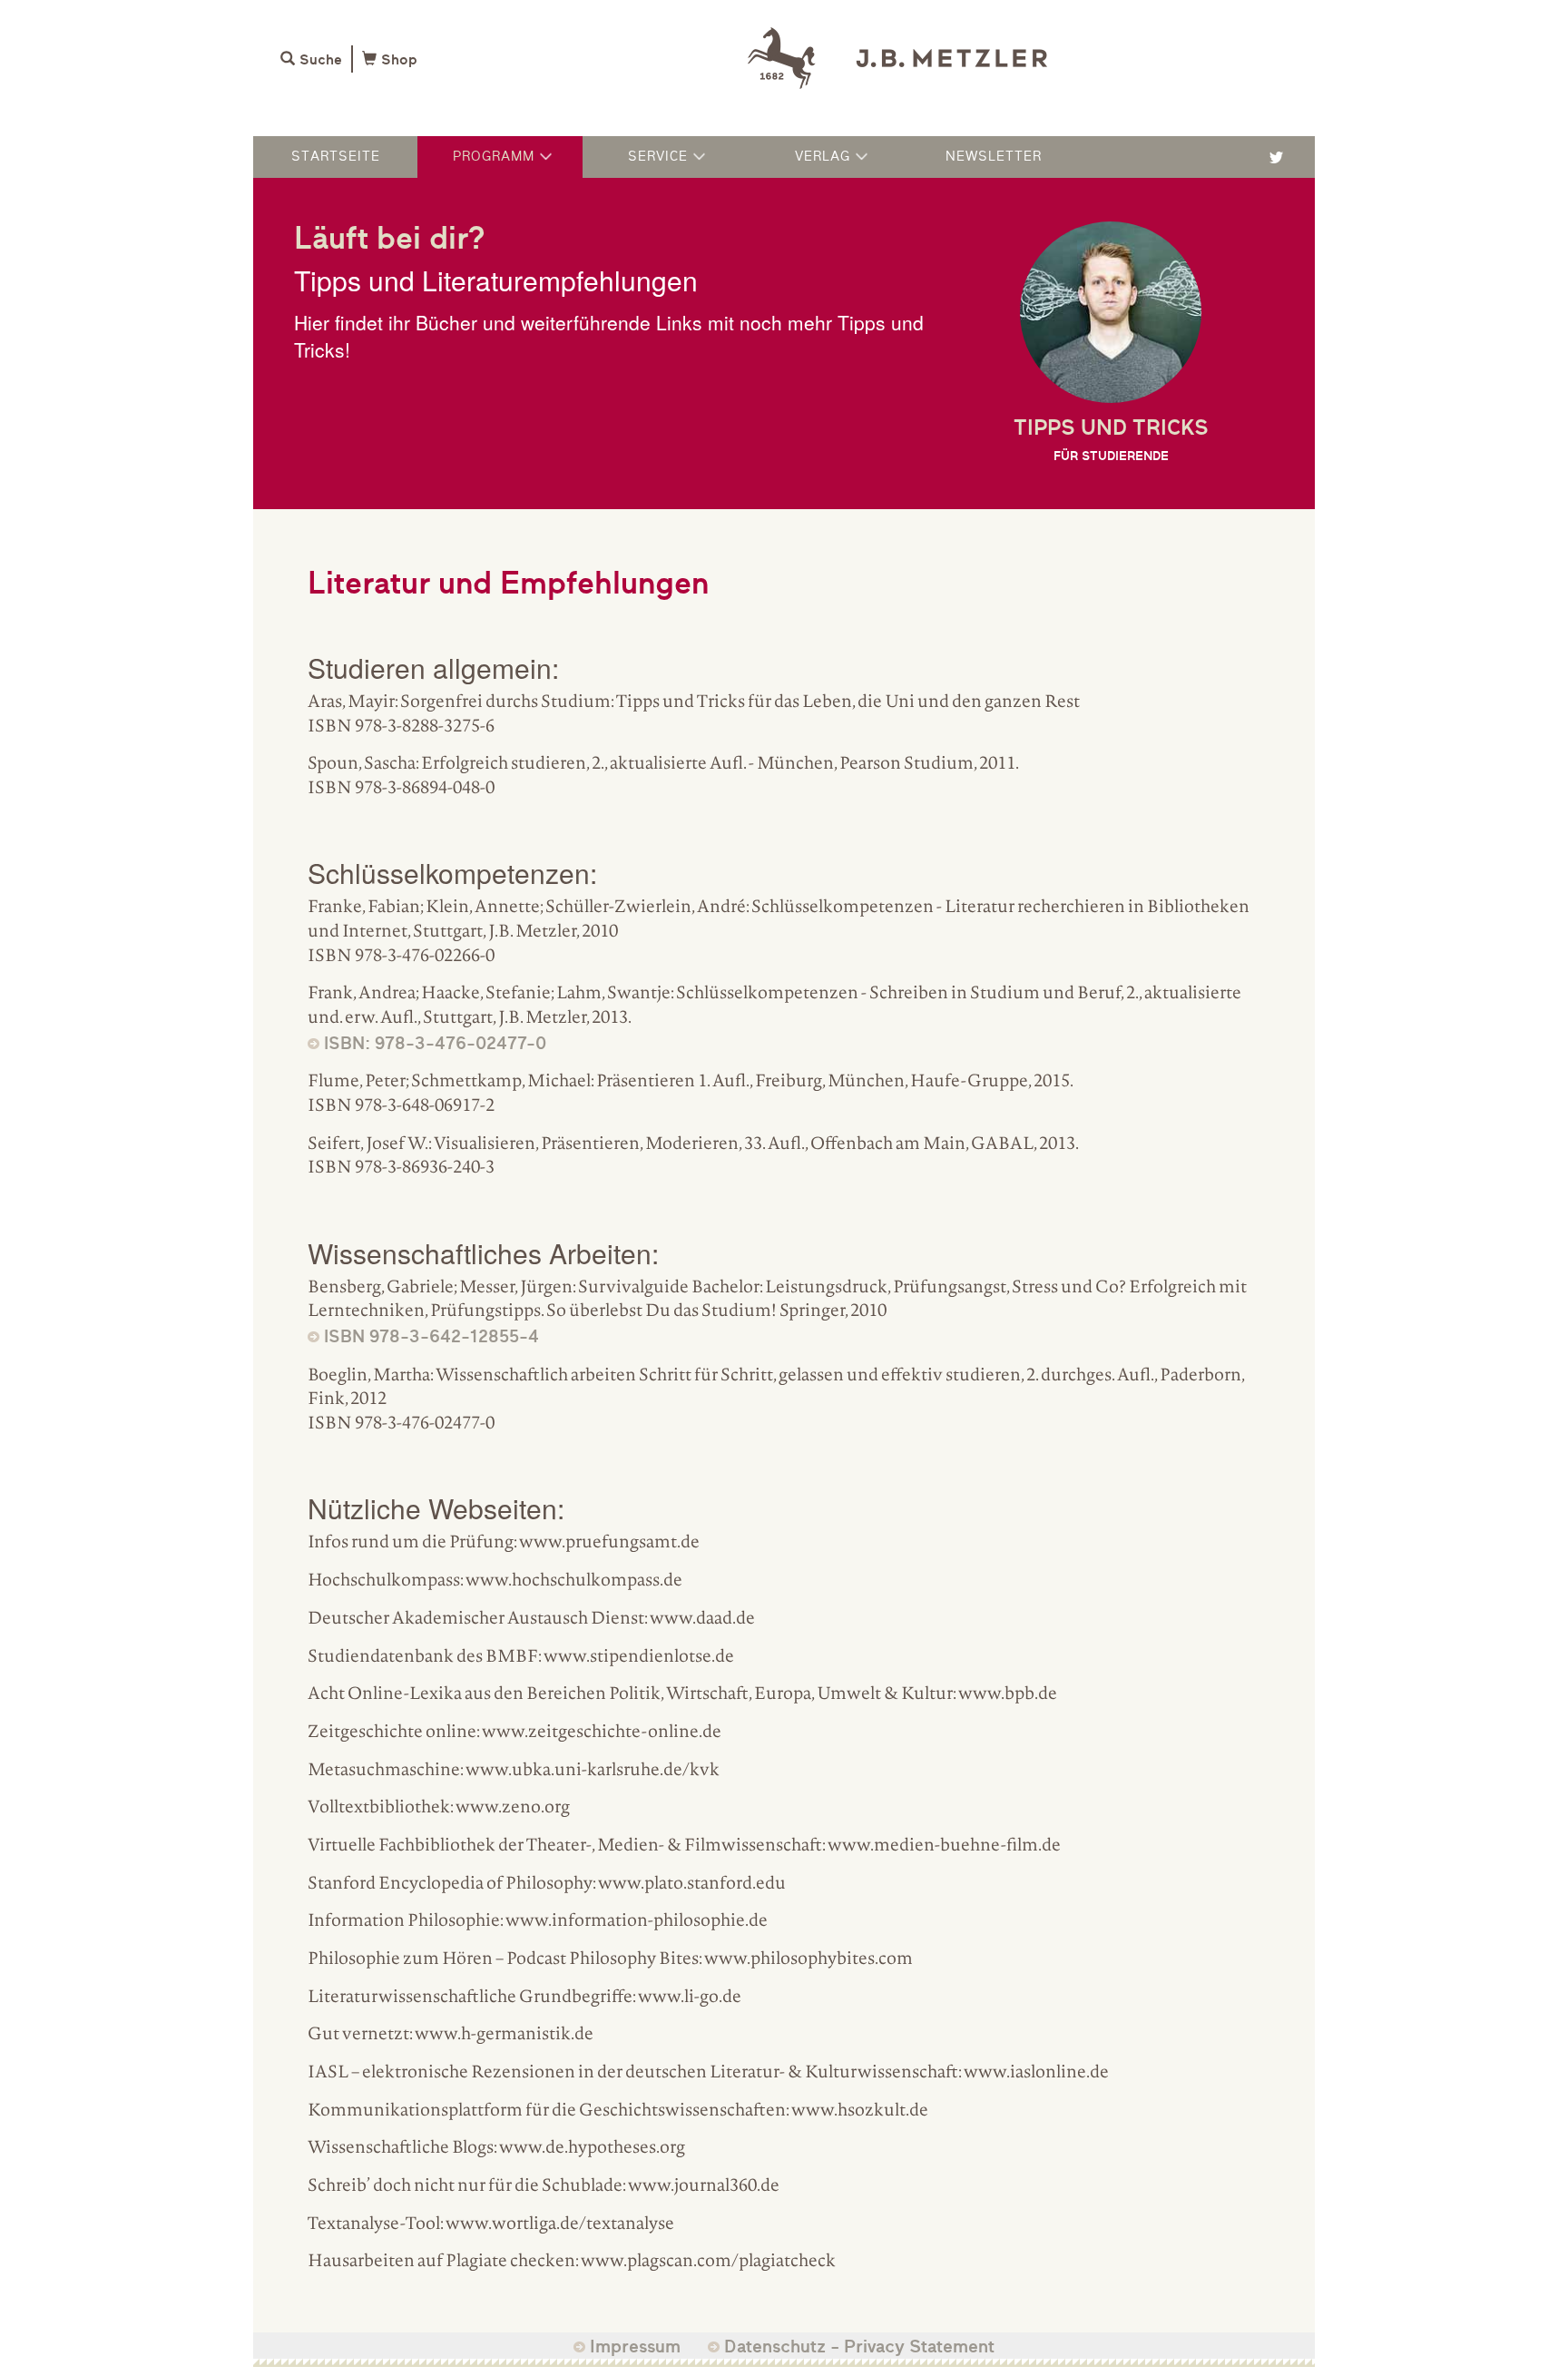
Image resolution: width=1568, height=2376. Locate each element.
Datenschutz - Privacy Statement (859, 2346)
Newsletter (994, 156)
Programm (494, 156)
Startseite (336, 156)
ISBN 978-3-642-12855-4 (431, 1337)
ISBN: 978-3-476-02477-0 (435, 1044)
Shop (399, 60)
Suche (321, 60)
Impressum (635, 2346)
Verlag (823, 156)
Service (658, 156)
